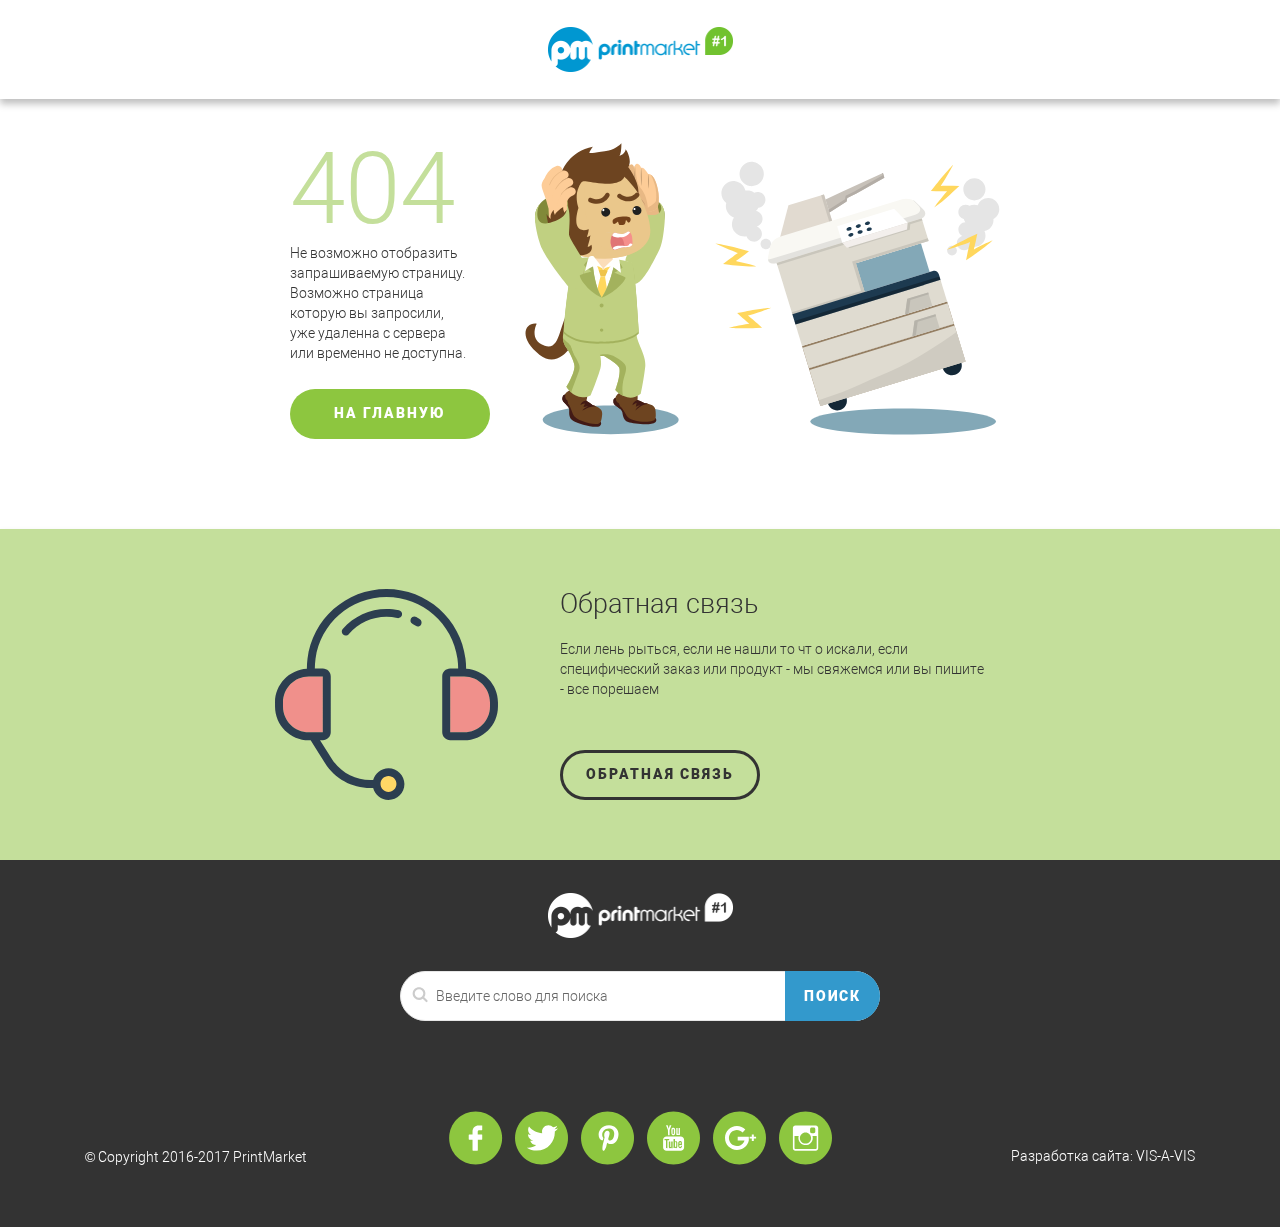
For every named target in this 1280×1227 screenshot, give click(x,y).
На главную (390, 413)
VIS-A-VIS (1165, 1156)
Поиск (833, 996)
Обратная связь (659, 774)
